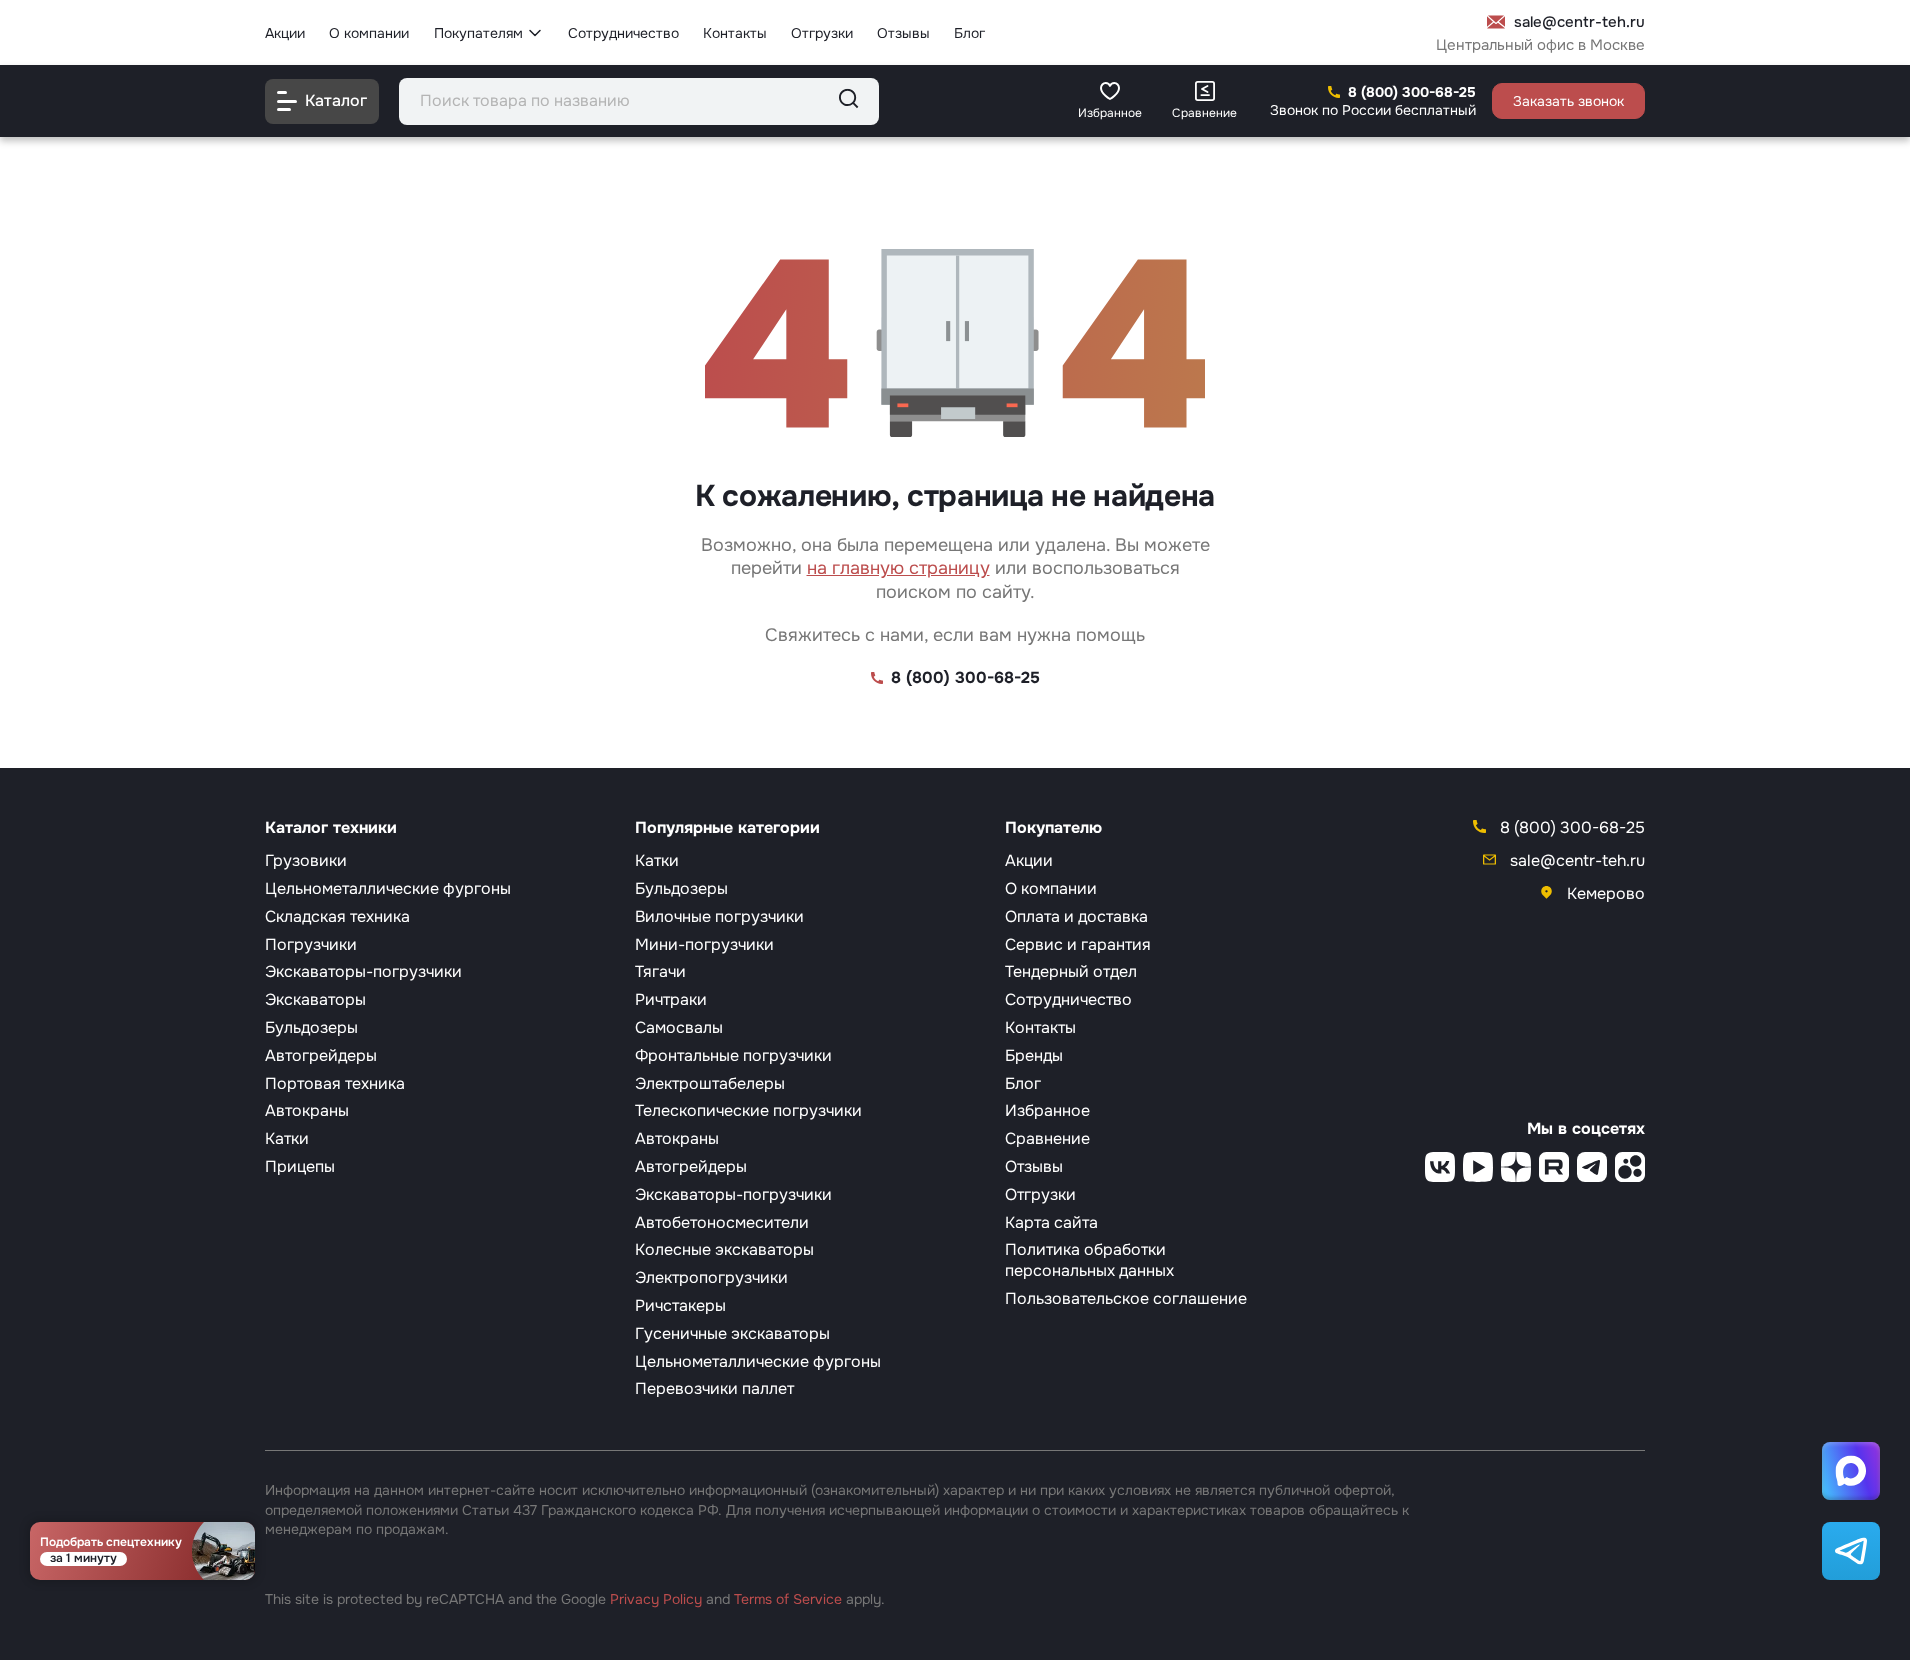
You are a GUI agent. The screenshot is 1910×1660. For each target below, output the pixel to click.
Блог (969, 32)
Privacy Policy (656, 1599)
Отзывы (903, 32)
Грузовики (306, 860)
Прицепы (300, 1166)
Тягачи (660, 971)
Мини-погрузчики (704, 944)
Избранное (1047, 1110)
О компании (369, 32)
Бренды (1034, 1055)
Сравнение (1047, 1138)
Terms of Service (788, 1599)
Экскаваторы (315, 999)
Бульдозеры (311, 1027)
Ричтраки (671, 999)
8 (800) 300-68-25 (1412, 92)
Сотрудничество (623, 32)
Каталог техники (331, 828)
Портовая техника (335, 1083)
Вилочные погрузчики (719, 916)
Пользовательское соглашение (1126, 1298)
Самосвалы (679, 1027)
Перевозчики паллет (714, 1388)
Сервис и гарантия (1078, 944)
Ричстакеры (680, 1305)
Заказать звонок (1568, 101)
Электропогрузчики (711, 1277)
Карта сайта (1051, 1222)
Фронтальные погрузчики (733, 1055)
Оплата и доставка (1076, 916)
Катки (287, 1138)
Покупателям (478, 32)
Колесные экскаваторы (724, 1249)
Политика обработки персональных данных (1089, 1260)
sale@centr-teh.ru (1579, 22)
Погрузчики (311, 944)
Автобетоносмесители (722, 1222)
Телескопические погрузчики (748, 1110)
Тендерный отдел (1071, 971)
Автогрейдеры (321, 1055)
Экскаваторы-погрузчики (363, 971)
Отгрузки (822, 32)
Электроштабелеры (710, 1083)
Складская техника (337, 916)
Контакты (735, 32)
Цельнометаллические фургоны (388, 888)
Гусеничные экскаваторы (732, 1333)
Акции (285, 32)
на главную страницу (898, 568)
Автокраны (307, 1110)
